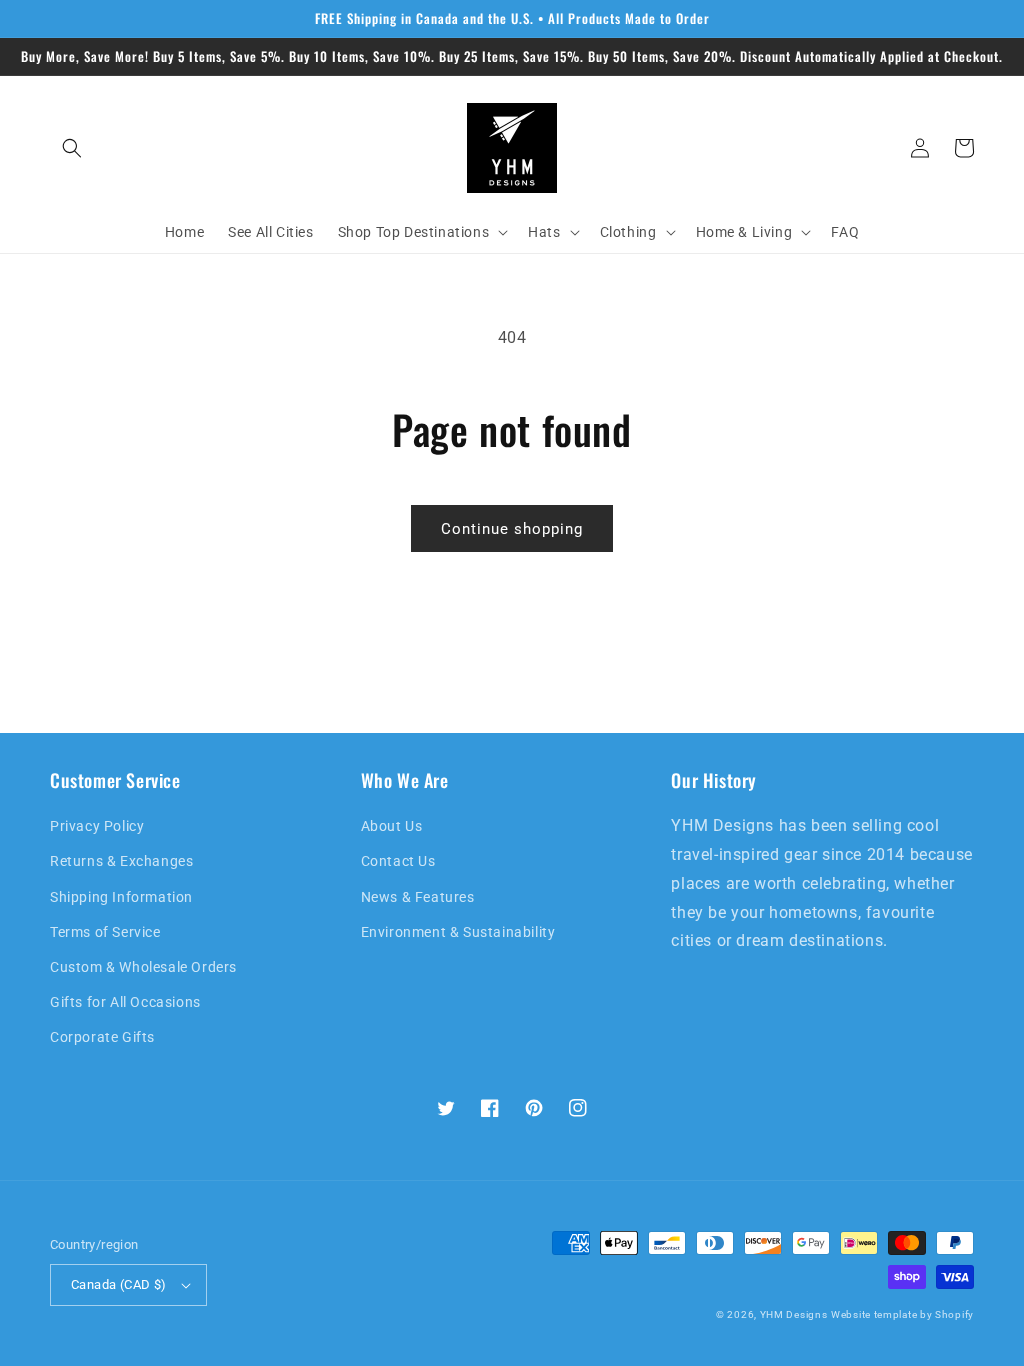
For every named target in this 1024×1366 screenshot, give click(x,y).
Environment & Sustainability (458, 932)
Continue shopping (512, 529)
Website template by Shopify (902, 1314)
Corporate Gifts (102, 1037)
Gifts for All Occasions (125, 1002)
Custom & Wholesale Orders (143, 967)
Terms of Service (105, 932)
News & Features (418, 897)
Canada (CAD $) (119, 1284)
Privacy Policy (97, 826)
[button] (72, 148)
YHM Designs (794, 1314)
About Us (392, 826)
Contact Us (398, 861)
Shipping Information (121, 897)
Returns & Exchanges (121, 861)
